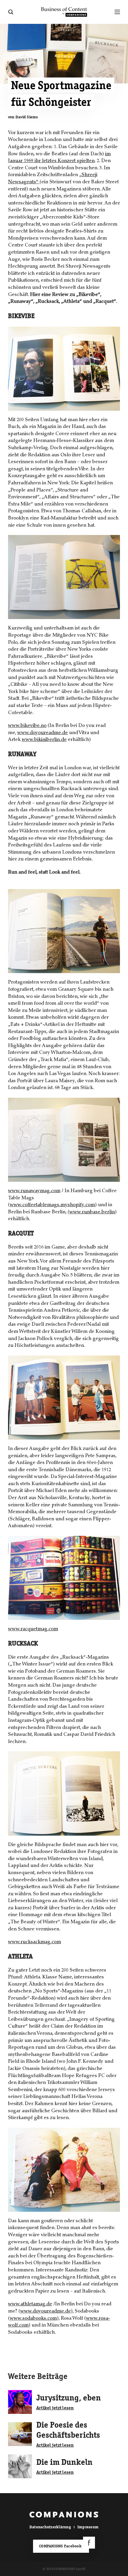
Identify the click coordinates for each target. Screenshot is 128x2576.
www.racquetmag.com (33, 1629)
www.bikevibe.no (27, 726)
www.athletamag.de (30, 2304)
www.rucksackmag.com (35, 1942)
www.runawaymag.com (34, 1191)
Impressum (88, 2527)
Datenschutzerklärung (50, 2527)
